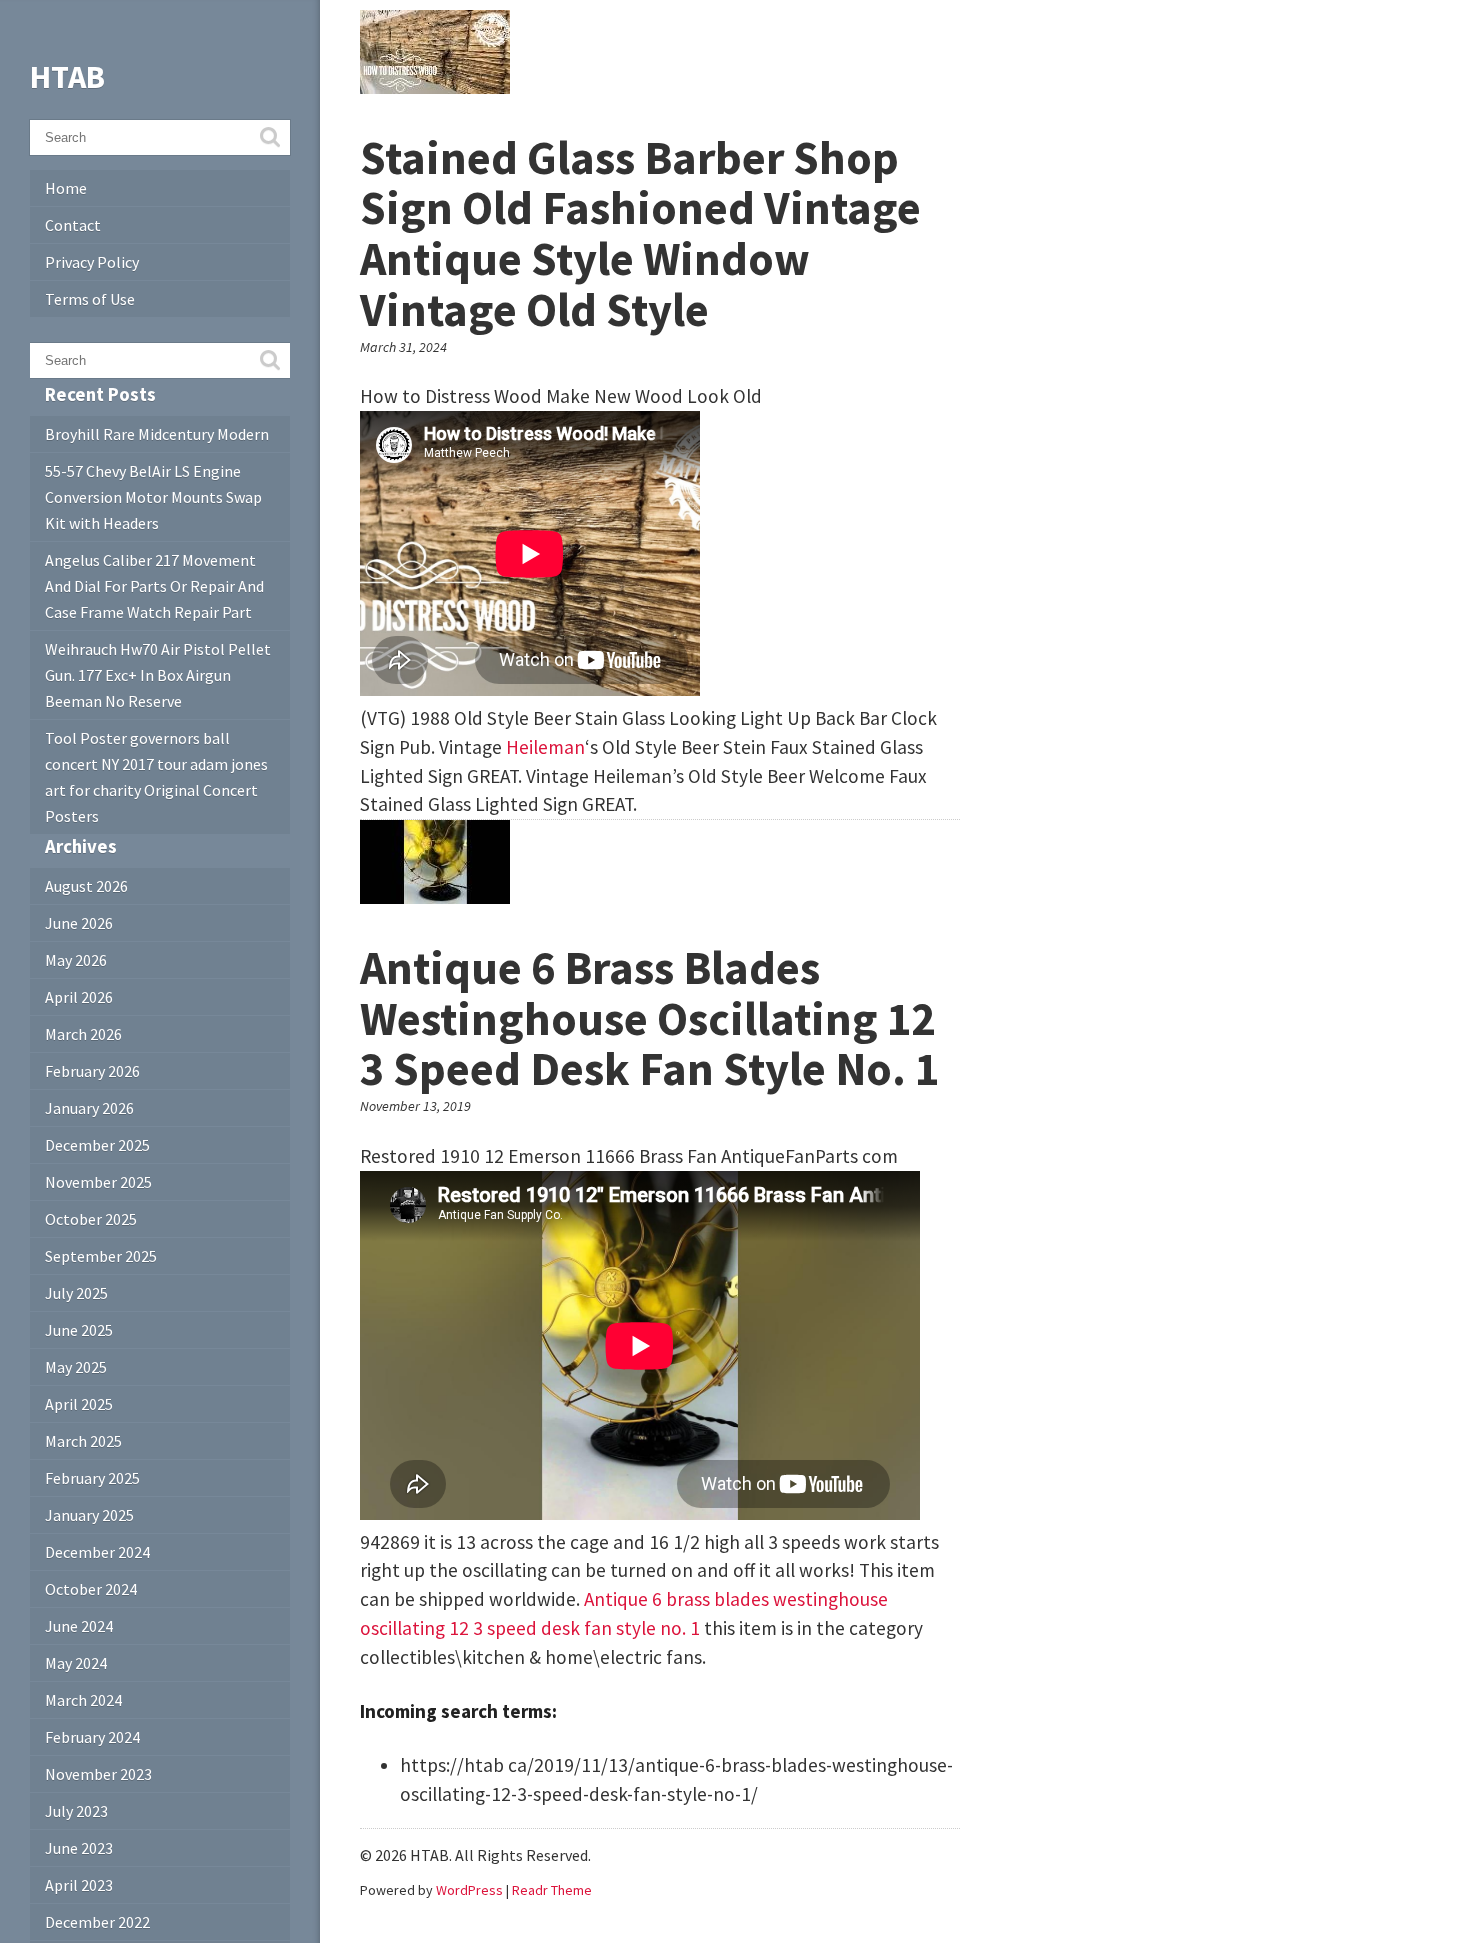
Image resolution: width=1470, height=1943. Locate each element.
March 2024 (83, 1700)
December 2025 (97, 1145)
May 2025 (76, 1367)
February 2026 (92, 1071)
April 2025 (79, 1404)
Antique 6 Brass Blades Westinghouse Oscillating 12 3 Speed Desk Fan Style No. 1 (649, 1018)
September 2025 (101, 1256)
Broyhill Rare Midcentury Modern (157, 434)
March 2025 (83, 1441)
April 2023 (79, 1885)
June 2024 (79, 1626)
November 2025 (98, 1182)
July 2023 (76, 1811)
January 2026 (89, 1108)
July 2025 (76, 1293)
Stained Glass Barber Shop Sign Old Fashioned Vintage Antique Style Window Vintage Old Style (640, 234)
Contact (73, 225)
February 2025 (92, 1478)
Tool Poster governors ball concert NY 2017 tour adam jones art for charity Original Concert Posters (156, 777)
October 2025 (91, 1219)
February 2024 (92, 1737)
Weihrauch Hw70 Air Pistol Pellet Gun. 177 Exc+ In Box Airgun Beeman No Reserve (158, 675)
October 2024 (91, 1589)
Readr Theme (552, 1890)
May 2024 (76, 1663)
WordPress (469, 1890)
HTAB (67, 77)
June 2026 (79, 923)
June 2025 (79, 1330)
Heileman (545, 747)
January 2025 (89, 1515)
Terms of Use (90, 299)
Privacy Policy (92, 262)
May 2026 (76, 960)
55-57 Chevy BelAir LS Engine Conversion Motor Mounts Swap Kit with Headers (153, 497)
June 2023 (79, 1848)
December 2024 (97, 1552)
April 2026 (79, 997)
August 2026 (86, 886)
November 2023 (98, 1774)
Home (66, 188)
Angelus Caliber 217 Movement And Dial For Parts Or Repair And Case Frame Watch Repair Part (154, 586)
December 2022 (97, 1922)
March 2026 (83, 1034)
